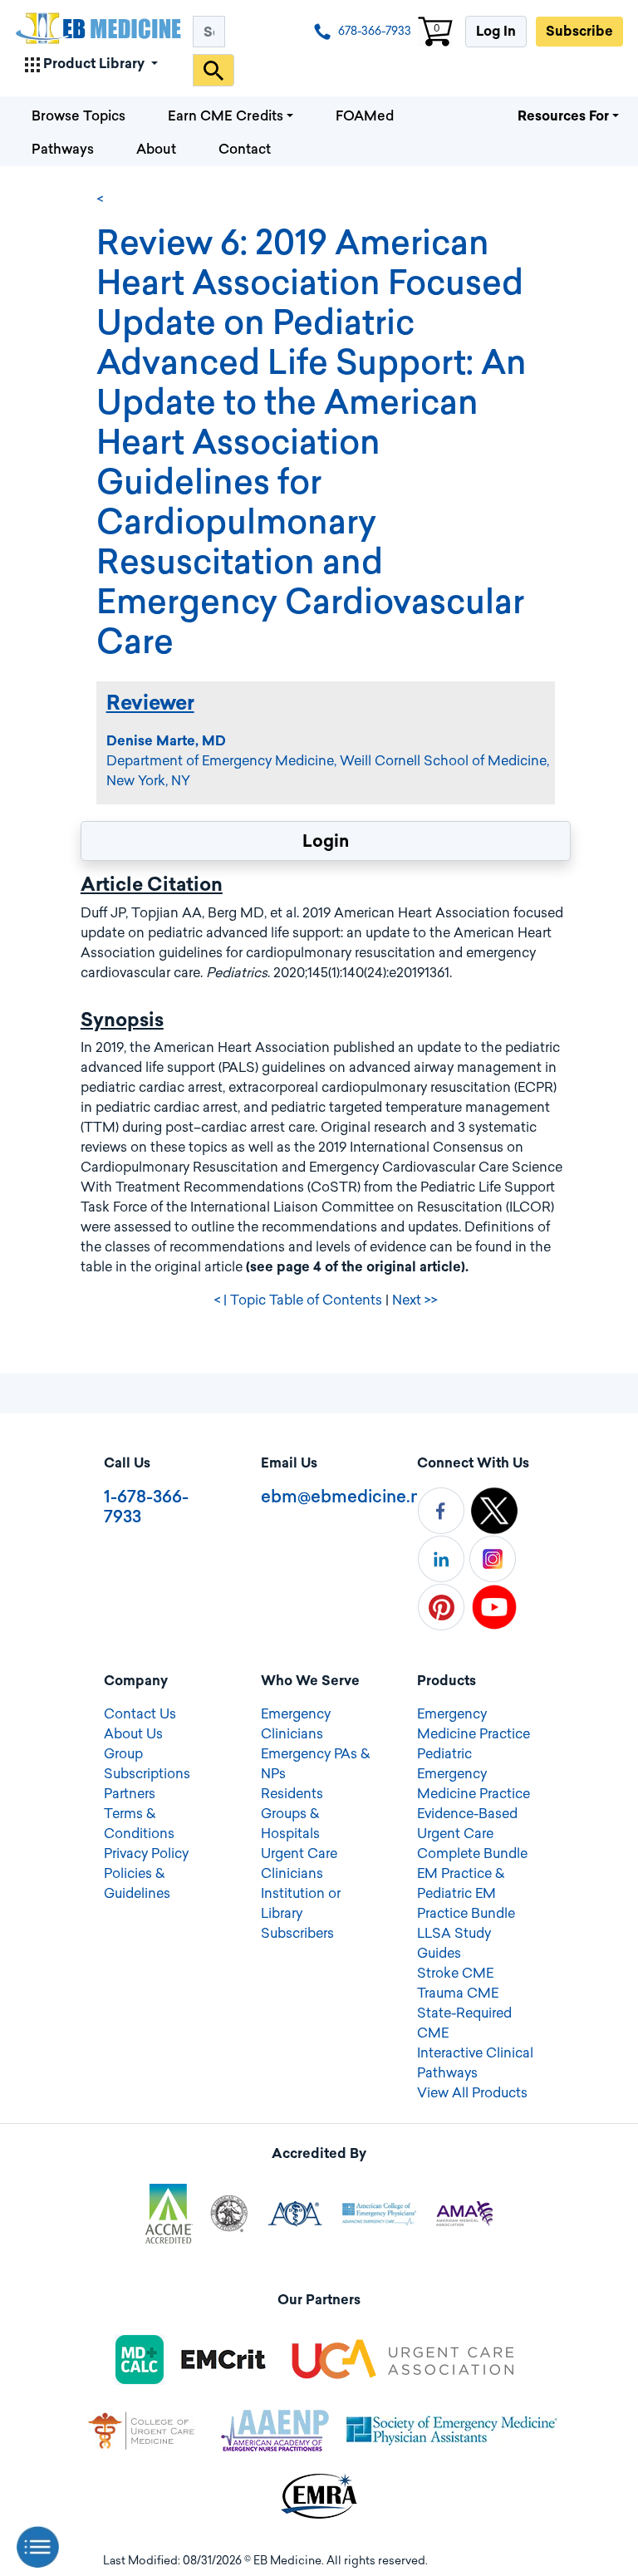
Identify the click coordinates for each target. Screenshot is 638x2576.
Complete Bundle (472, 1853)
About (156, 149)
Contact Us (140, 1714)
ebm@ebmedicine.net (349, 1497)
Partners (130, 1794)
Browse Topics (79, 116)
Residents (292, 1794)
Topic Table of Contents (306, 1300)
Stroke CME (455, 1973)
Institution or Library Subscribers (301, 1913)
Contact (245, 149)
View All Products (472, 2093)
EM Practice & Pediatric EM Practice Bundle (466, 1893)
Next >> (415, 1300)
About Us (133, 1734)
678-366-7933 (373, 31)
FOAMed (365, 116)
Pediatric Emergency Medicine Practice (474, 1774)
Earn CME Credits (226, 116)
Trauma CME (458, 1993)
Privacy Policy (146, 1853)
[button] (91, 61)
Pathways (63, 149)
